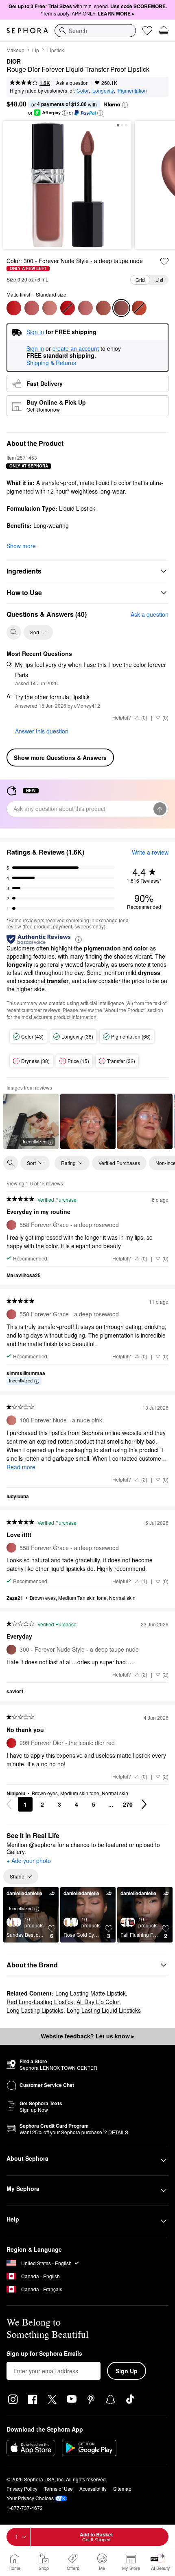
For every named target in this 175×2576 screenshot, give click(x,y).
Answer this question (42, 731)
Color (83, 90)
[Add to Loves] (164, 261)
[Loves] (147, 31)
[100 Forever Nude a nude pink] (50, 308)
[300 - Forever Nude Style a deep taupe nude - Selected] (121, 308)
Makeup (15, 50)
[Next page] (144, 1804)
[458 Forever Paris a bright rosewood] (85, 308)
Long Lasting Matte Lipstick (91, 1993)
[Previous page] (9, 1804)
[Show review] (88, 1121)
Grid (140, 280)
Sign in (35, 349)
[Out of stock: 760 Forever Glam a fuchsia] (68, 308)
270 (128, 1804)
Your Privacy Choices (30, 2498)
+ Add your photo (29, 1861)
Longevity (103, 90)
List (159, 280)
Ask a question (72, 83)
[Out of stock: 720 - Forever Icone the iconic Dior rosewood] (139, 308)
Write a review (150, 852)
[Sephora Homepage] (27, 31)
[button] (125, 105)
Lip (36, 50)
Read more (21, 1467)
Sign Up (127, 2371)
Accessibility (93, 2489)
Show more (21, 546)
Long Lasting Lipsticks (35, 2010)
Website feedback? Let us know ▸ (87, 2036)
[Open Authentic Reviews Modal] (79, 939)
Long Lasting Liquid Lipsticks (104, 2010)
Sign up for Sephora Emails (44, 2354)
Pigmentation (132, 90)
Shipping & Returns (51, 363)
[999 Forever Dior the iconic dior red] (14, 308)
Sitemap (122, 2489)
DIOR (14, 62)
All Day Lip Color (98, 2002)
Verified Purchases (119, 1163)
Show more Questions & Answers (60, 758)
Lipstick (56, 50)
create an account (76, 349)
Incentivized (35, 1141)
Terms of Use (58, 2489)
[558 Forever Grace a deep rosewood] (32, 308)
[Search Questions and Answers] (14, 632)
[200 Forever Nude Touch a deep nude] (103, 308)
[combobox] (95, 31)
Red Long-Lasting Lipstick (40, 2002)
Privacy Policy (22, 2489)
